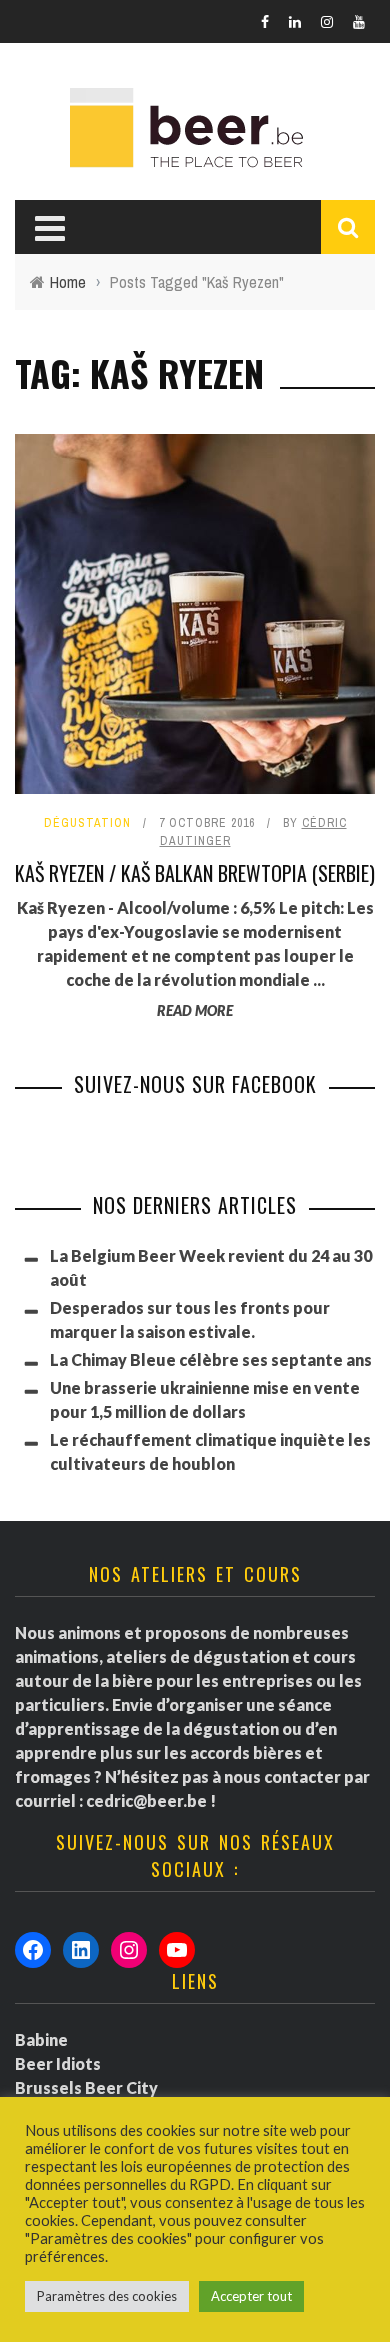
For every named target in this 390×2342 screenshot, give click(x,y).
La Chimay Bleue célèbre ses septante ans (211, 1359)
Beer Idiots (58, 2063)
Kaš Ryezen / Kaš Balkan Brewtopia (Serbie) (195, 873)
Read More (195, 1010)
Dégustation (87, 823)
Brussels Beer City (86, 2087)
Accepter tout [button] (251, 2296)
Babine (41, 2039)
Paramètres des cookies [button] (107, 2296)
